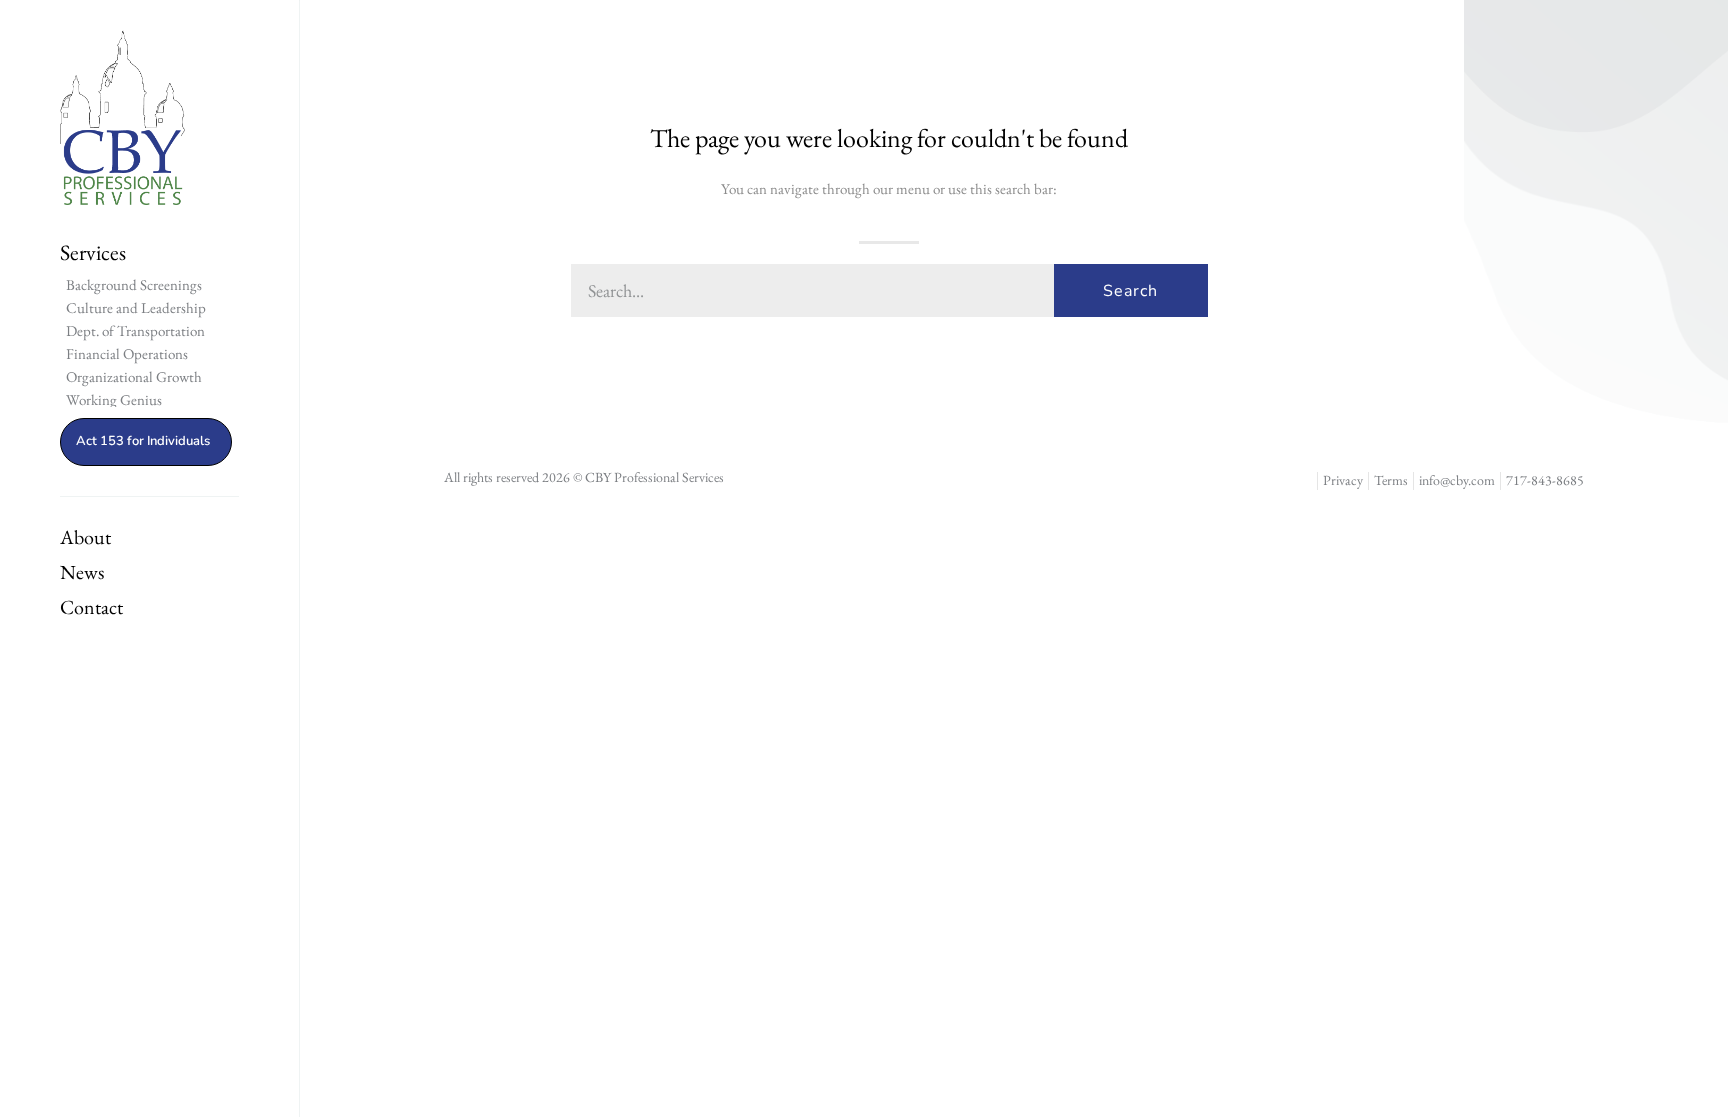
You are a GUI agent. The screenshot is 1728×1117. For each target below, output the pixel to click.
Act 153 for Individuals (143, 441)
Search (1130, 291)
